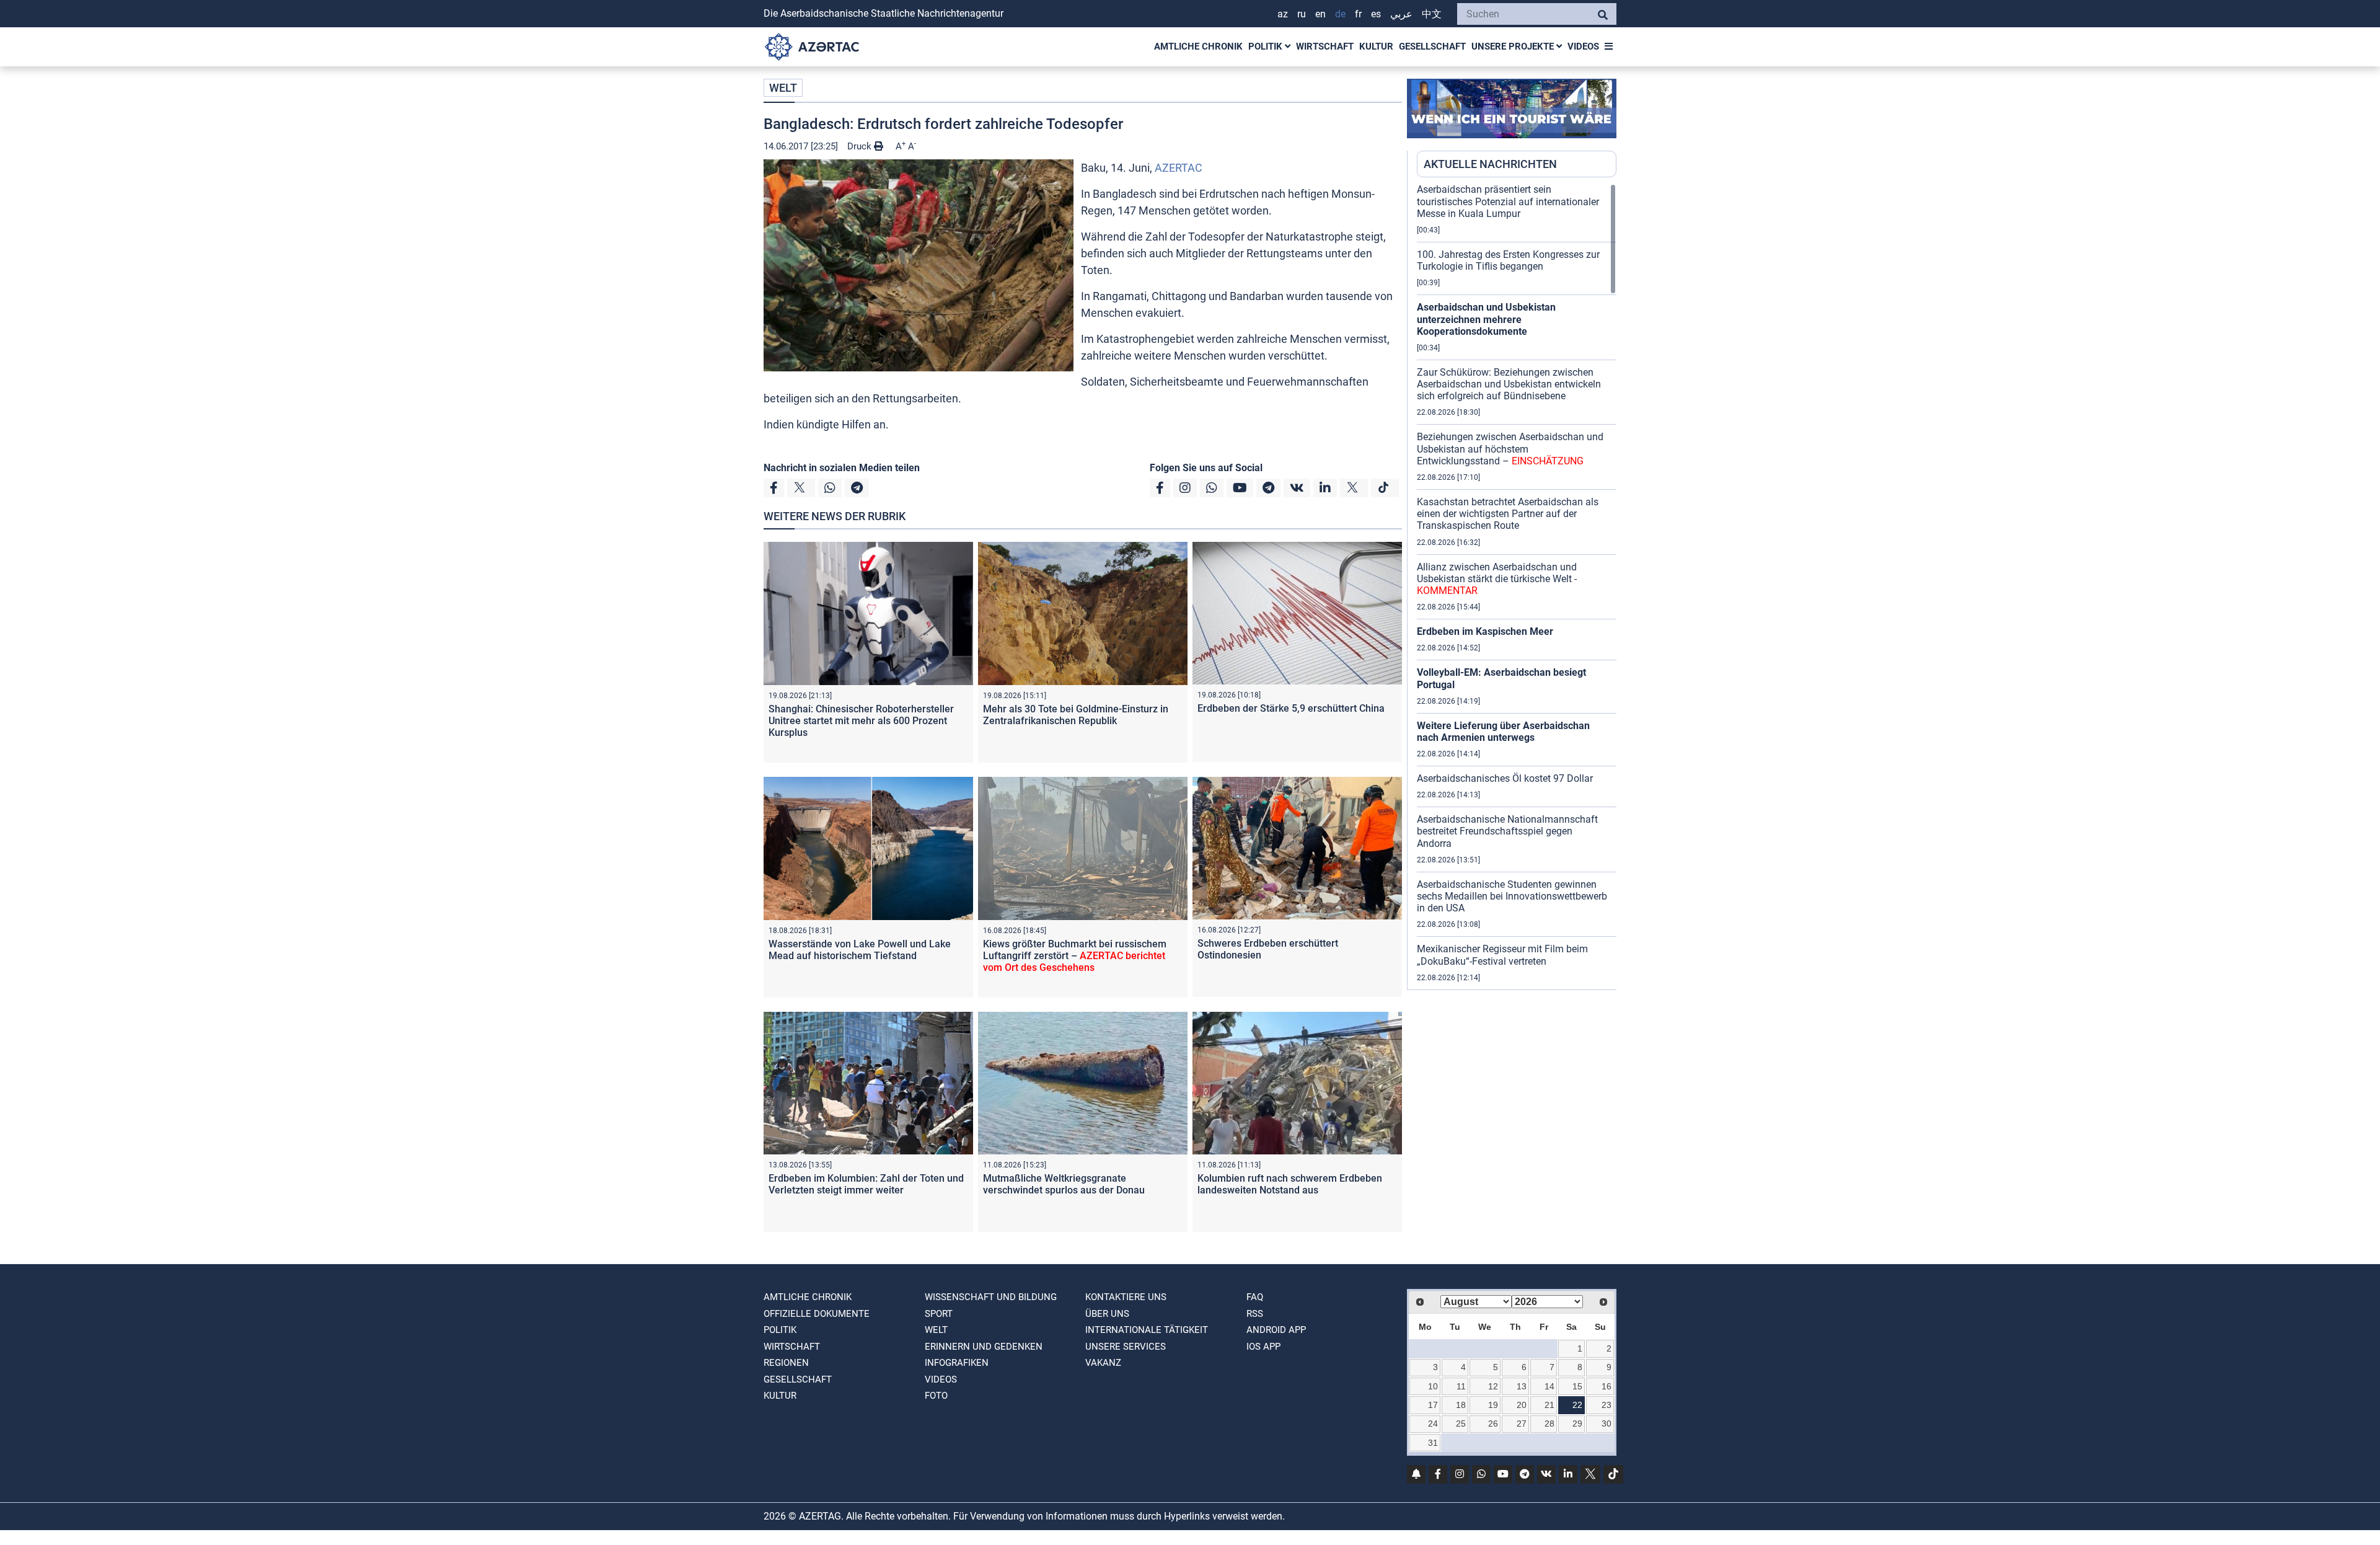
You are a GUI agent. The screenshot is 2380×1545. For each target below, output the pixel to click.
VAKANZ (1103, 1363)
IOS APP (1263, 1347)
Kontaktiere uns (1126, 1297)
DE (1340, 14)
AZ (1283, 14)
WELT (783, 88)
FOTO (936, 1396)
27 (1522, 1423)
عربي (1401, 14)
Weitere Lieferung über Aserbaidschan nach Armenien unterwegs (1503, 732)
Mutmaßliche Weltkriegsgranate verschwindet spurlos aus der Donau (1064, 1184)
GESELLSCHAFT (1432, 46)
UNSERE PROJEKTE (1514, 46)
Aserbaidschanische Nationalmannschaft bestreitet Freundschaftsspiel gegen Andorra (1507, 831)
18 (1461, 1405)
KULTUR (1376, 46)
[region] (1517, 587)
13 (1522, 1386)
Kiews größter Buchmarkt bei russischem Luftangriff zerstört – (1075, 956)
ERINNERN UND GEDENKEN (984, 1347)
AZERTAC (1179, 168)
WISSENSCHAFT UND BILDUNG (991, 1297)
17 (1433, 1405)
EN (1320, 14)
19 (1493, 1405)
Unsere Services (1126, 1347)
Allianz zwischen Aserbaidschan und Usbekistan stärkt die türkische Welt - (1497, 579)
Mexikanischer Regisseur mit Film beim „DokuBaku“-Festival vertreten (1502, 955)
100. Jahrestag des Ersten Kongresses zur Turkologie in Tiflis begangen (1508, 260)
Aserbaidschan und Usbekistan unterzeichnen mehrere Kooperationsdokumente (1486, 319)
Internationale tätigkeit (1147, 1330)
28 (1549, 1423)
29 (1577, 1423)
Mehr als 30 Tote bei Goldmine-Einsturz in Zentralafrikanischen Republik (1076, 715)
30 (1606, 1423)
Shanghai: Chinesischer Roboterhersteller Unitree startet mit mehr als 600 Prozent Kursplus (861, 721)
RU (1302, 14)
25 (1461, 1423)
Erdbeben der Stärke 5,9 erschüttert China (1291, 708)
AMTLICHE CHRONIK (1198, 46)
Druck (861, 146)
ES (1376, 14)
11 (1461, 1386)
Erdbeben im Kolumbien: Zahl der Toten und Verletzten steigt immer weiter (866, 1184)
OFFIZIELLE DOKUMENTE (817, 1314)
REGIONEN (786, 1363)
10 (1433, 1386)
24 (1433, 1423)
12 (1493, 1386)
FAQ (1255, 1297)
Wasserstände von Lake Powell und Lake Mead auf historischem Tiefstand (860, 950)
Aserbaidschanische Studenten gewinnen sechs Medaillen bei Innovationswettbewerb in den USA (1512, 896)
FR (1358, 14)
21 (1549, 1405)
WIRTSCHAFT (1325, 46)
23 (1606, 1405)
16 (1606, 1386)
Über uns (1107, 1314)
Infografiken (957, 1363)
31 (1433, 1443)
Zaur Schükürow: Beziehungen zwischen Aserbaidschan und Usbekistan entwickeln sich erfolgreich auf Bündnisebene (1509, 384)
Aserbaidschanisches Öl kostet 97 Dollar (1505, 778)
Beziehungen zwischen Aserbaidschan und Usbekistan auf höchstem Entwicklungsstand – (1510, 449)
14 (1549, 1386)
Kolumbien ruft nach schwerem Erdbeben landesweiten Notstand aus (1290, 1184)
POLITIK (1267, 46)
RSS (1255, 1314)
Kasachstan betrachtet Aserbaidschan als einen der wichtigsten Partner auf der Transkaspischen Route (1508, 514)
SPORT (939, 1314)
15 (1577, 1386)
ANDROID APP (1276, 1330)
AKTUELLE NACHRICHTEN (1490, 164)
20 (1522, 1405)
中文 (1432, 14)
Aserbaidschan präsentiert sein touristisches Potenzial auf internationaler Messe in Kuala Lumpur (1508, 201)
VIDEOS (1583, 46)
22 (1577, 1405)
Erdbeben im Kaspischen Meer (1485, 631)
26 (1493, 1423)
